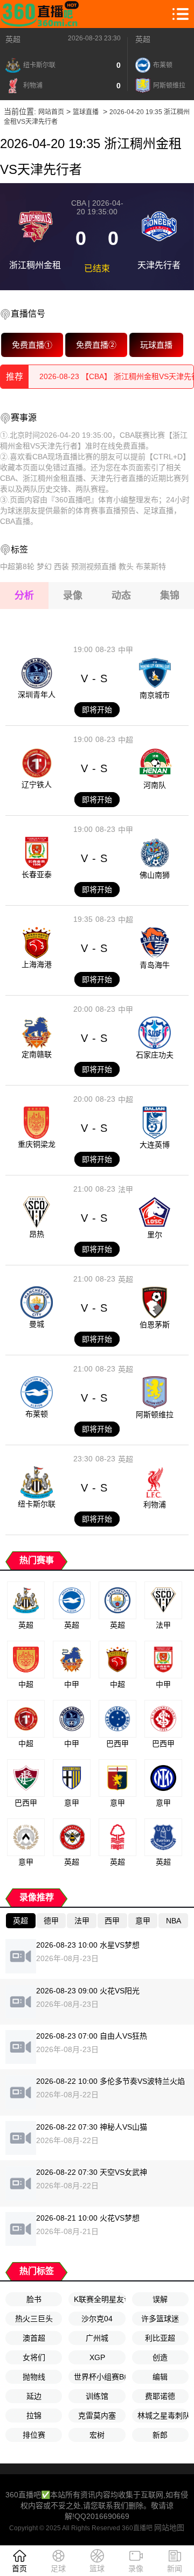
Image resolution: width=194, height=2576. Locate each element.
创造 (160, 2357)
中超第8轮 (17, 566)
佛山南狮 (155, 875)
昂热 (37, 1234)
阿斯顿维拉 (155, 1415)
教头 (126, 566)
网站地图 (169, 2528)
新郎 (160, 2435)
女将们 (34, 2357)
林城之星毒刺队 (163, 2416)
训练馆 (97, 2396)
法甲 (126, 1189)
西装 (61, 566)
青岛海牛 (155, 965)
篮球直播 (86, 112)
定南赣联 (37, 1054)
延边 (34, 2396)
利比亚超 (160, 2338)
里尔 (155, 1235)
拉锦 (34, 2416)
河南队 (155, 785)
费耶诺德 (160, 2396)
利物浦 (155, 1504)
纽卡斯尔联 (37, 1504)
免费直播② (96, 345)
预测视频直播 (94, 566)
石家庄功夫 (155, 1055)
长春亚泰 (37, 874)
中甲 (126, 650)
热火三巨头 (34, 2319)
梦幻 (44, 566)
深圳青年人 (37, 695)
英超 (13, 39)
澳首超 (34, 2338)
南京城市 (155, 695)
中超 (126, 740)
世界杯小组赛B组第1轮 (99, 2377)
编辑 (160, 2377)
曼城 (37, 1324)
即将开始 (97, 710)
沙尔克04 (97, 2319)
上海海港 (37, 964)
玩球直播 (156, 345)
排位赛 (34, 2435)
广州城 (97, 2338)
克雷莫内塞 (97, 2416)
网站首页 (51, 112)
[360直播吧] (42, 14)
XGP (97, 2357)
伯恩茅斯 (155, 1325)
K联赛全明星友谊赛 (99, 2299)
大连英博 (155, 1145)
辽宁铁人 (37, 785)
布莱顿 (37, 1414)
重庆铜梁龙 (37, 1144)
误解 (160, 2299)
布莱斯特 (151, 566)
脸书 (34, 2299)
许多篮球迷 (160, 2319)
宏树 (97, 2435)
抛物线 (34, 2377)
